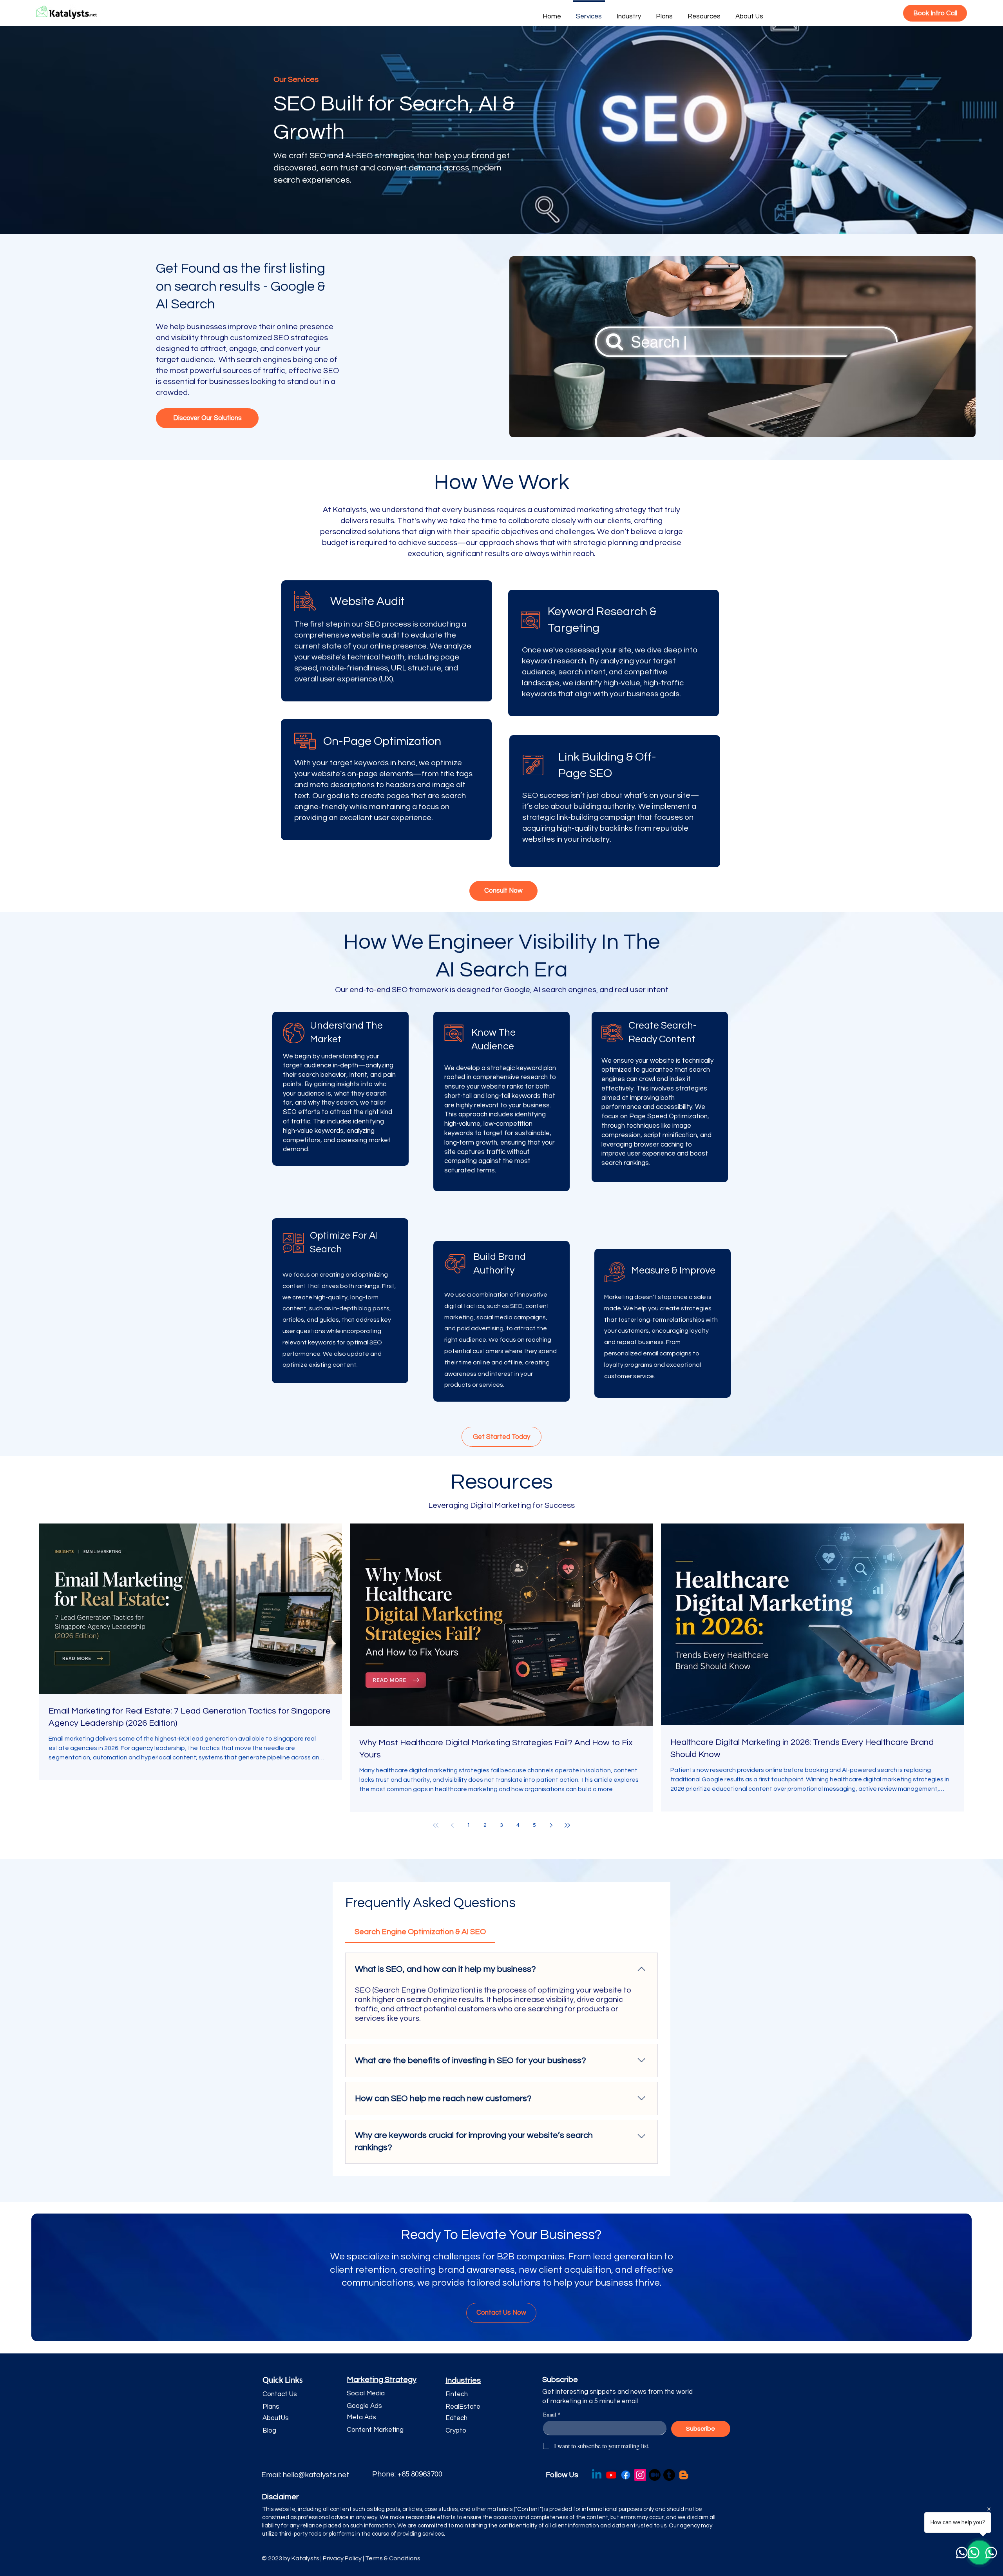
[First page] (436, 1825)
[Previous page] (452, 1825)
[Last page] (567, 1825)
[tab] (420, 1932)
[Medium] (655, 2475)
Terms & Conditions (393, 2558)
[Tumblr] (669, 2475)
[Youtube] (611, 2475)
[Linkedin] (597, 2475)
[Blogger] (684, 2475)
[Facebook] (626, 2475)
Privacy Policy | (344, 2558)
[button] (290, 2395)
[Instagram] (640, 2475)
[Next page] (551, 1825)
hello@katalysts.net (316, 2475)
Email (552, 2414)
